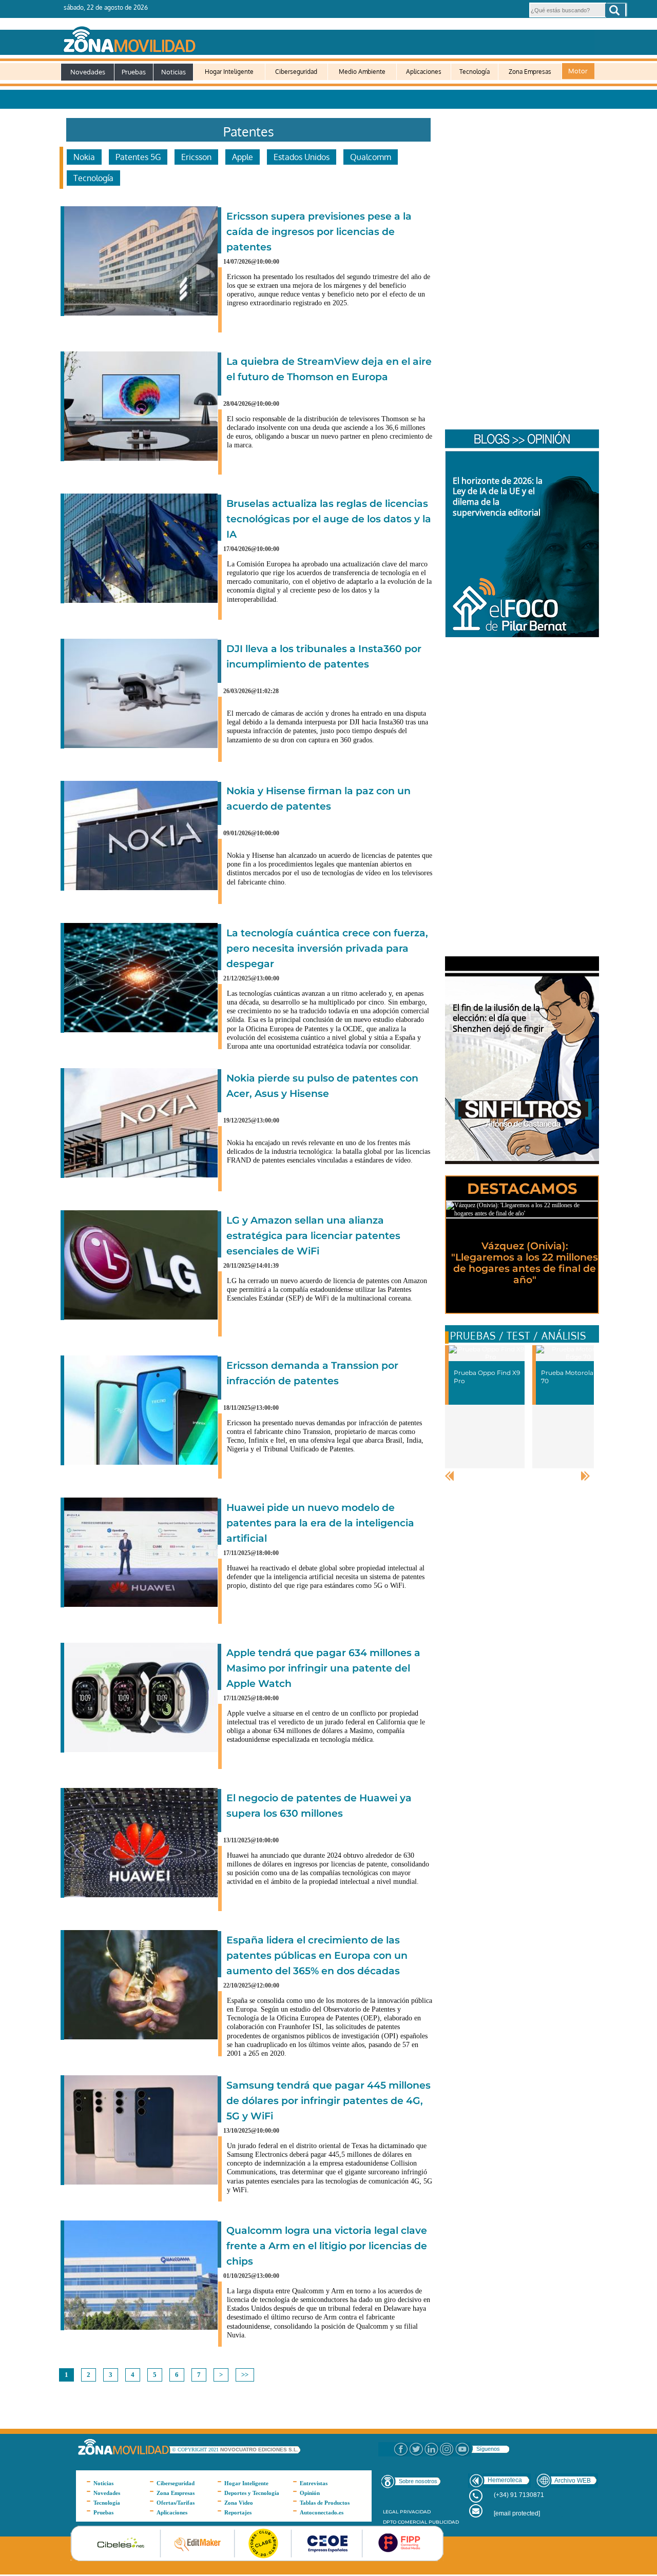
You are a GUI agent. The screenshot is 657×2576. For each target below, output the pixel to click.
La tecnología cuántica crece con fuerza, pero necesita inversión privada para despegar (327, 948)
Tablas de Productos (325, 2503)
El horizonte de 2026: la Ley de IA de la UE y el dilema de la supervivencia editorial (498, 497)
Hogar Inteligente (229, 72)
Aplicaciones (424, 72)
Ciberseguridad (296, 72)
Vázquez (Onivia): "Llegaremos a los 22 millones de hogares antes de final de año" (525, 1263)
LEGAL (391, 2512)
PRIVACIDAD (415, 2512)
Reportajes (238, 2512)
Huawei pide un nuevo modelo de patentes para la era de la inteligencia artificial (320, 1523)
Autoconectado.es (322, 2512)
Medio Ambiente (362, 72)
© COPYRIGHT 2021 (196, 2450)
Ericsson (196, 157)
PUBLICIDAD (444, 2522)
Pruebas (134, 72)
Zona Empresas (530, 72)
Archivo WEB (573, 2481)
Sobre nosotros (418, 2481)
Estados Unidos (302, 157)
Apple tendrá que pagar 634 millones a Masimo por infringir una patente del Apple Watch (323, 1668)
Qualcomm (371, 157)
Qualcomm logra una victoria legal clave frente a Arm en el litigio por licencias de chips (327, 2246)
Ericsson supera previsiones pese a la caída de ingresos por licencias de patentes (319, 232)
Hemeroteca (505, 2480)
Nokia (84, 157)
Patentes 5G (138, 157)
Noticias (173, 72)
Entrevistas (314, 2483)
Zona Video (239, 2503)
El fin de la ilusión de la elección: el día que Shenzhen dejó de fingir (498, 1018)
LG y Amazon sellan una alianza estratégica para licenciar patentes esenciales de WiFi (313, 1236)
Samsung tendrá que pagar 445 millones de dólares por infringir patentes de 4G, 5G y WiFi (328, 2101)
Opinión (310, 2493)
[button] (615, 10)
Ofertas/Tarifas (176, 2503)
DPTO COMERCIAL (405, 2522)
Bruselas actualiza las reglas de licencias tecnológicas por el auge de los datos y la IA (329, 519)
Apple (243, 157)
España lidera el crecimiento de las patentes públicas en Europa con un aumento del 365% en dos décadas (317, 1955)
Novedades (88, 72)
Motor (578, 71)
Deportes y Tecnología (252, 2493)
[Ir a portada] (327, 37)
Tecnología (475, 72)
